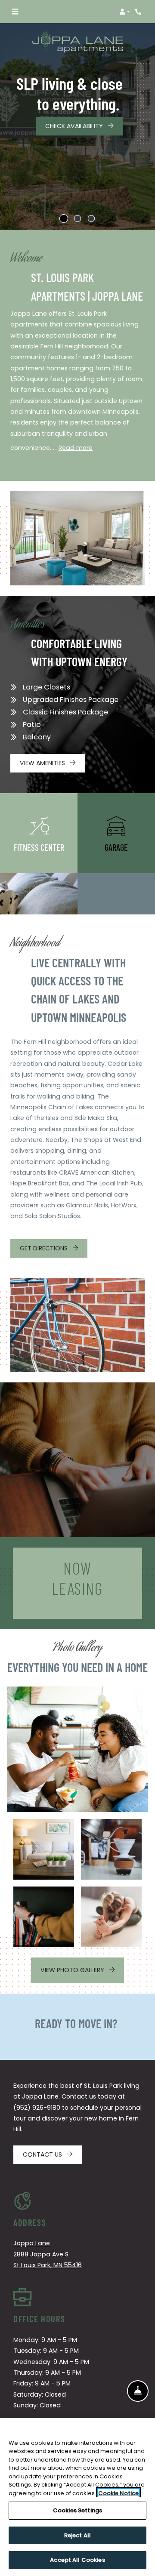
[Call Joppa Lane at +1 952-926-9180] (139, 12)
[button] (125, 12)
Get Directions (45, 1248)
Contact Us (43, 2154)
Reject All (77, 2535)
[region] (77, 2497)
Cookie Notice (118, 2493)
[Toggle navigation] (15, 12)
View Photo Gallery (73, 1970)
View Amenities (43, 763)
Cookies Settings (77, 2510)
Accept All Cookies (77, 2560)
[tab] (64, 219)
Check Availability (75, 126)
